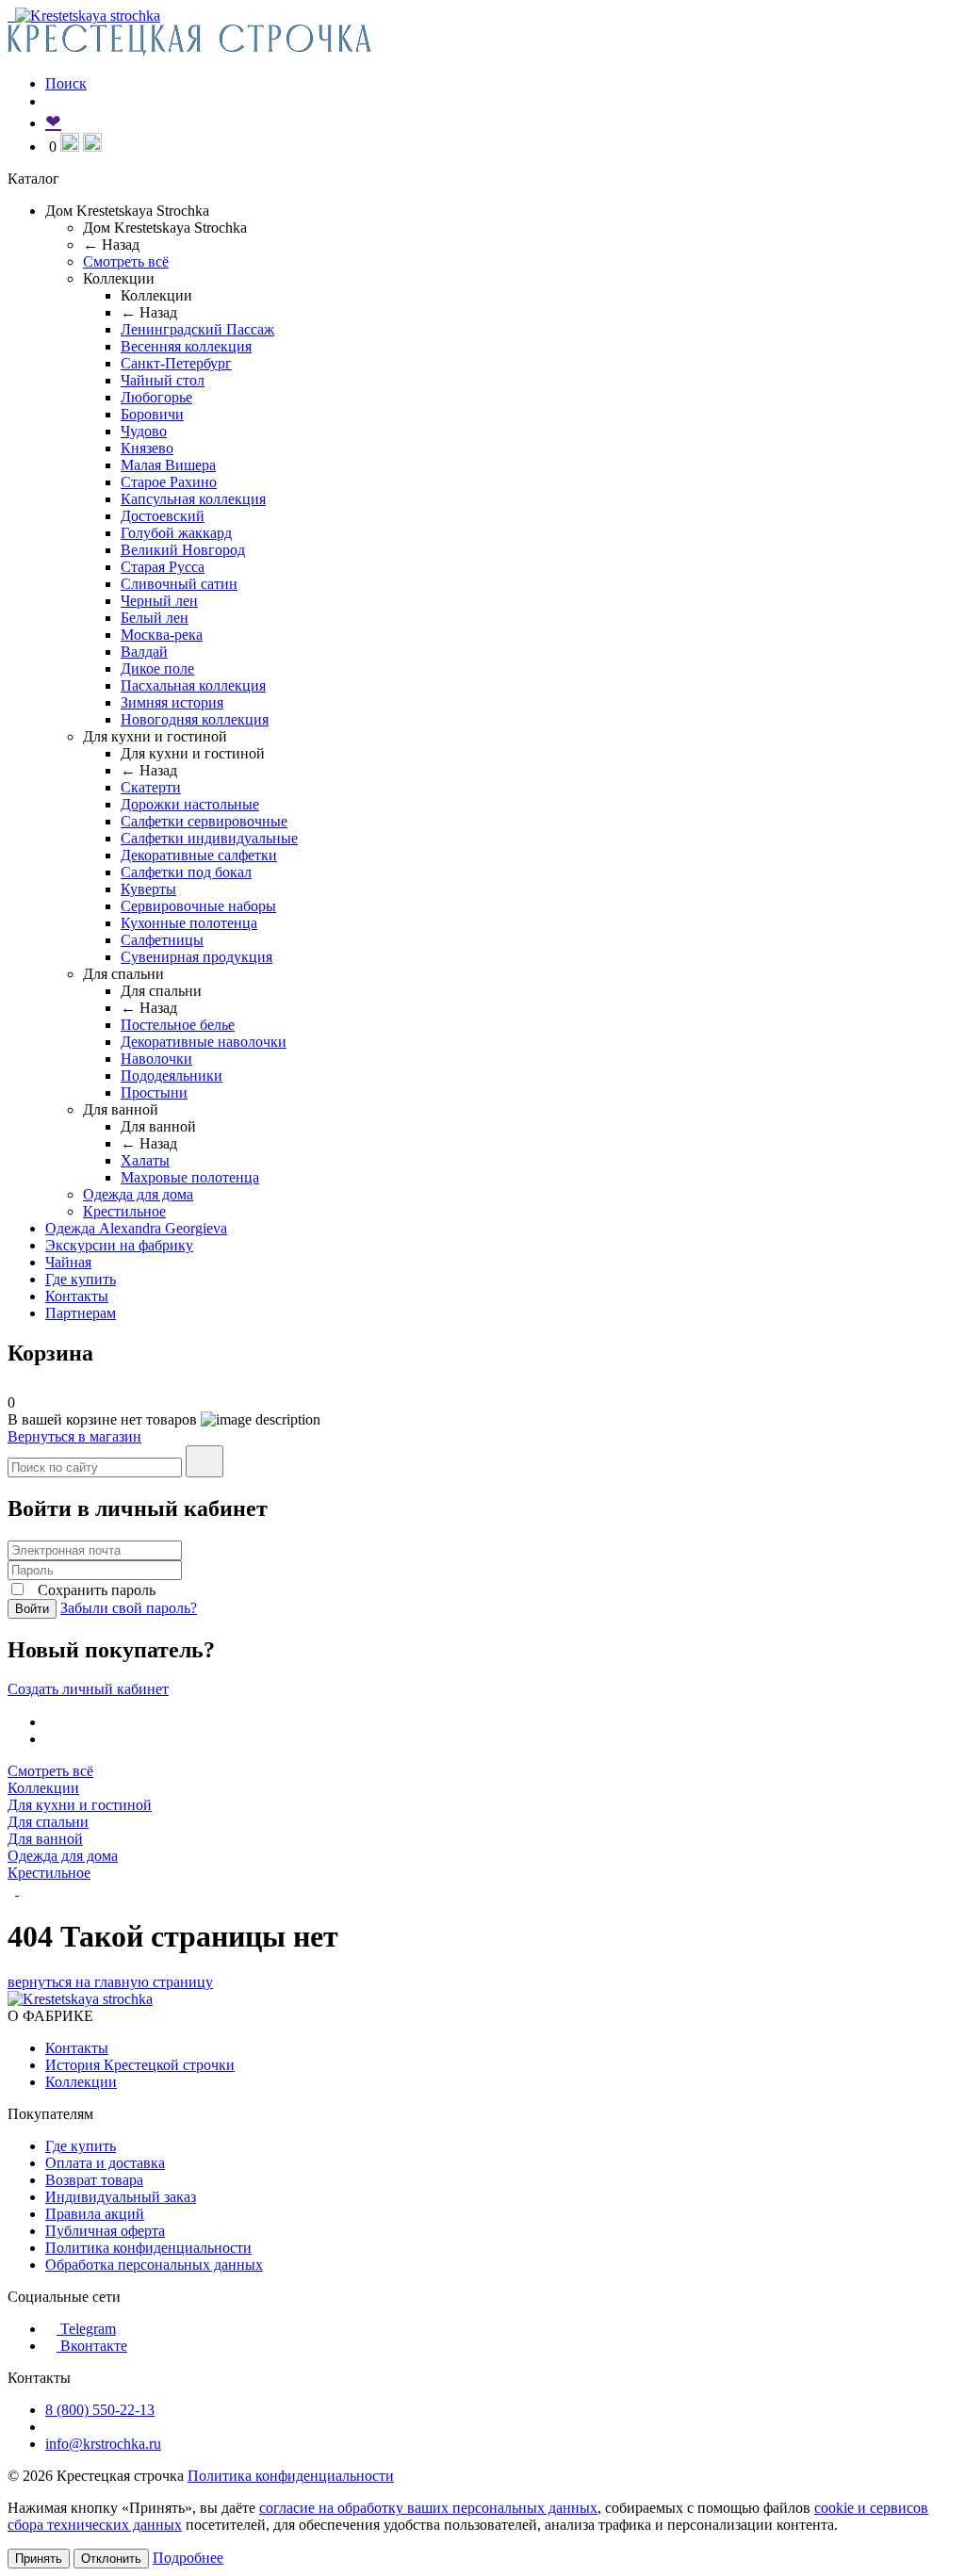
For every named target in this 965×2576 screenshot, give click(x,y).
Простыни (154, 1092)
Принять (39, 2559)
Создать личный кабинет (88, 1689)
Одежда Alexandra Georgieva (136, 1228)
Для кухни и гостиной (80, 1805)
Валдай (144, 652)
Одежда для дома (138, 1194)
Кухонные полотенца (189, 923)
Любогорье (156, 397)
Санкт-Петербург (176, 363)
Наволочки (156, 1059)
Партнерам (81, 1313)
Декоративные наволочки (204, 1042)
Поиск (66, 83)
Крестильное (124, 1211)
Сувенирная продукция (196, 957)
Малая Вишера (168, 465)
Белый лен (155, 618)
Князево (147, 448)
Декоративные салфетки (199, 855)
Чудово (144, 431)
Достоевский (163, 516)
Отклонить (111, 2559)
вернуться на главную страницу (110, 1982)
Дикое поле (157, 668)
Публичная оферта (105, 2231)
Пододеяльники (172, 1076)
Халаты (145, 1160)
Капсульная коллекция (193, 499)
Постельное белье (178, 1025)
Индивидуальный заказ (121, 2197)
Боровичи (152, 414)
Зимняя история (172, 702)
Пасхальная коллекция (193, 685)
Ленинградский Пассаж (197, 329)
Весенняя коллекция (186, 346)
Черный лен (159, 601)
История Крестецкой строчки (140, 2065)
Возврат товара (94, 2180)
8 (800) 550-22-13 (100, 2410)
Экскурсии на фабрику (119, 1245)
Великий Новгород (183, 550)
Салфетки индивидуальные (209, 838)
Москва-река (162, 635)
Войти (32, 1609)
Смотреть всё (126, 261)
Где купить (81, 1279)
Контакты (77, 1296)
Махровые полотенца (190, 1177)
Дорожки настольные (190, 804)
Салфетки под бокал (186, 872)
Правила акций (95, 2214)
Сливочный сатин (179, 584)
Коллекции (43, 1788)
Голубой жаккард (176, 533)
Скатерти (151, 787)
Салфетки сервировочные (204, 821)
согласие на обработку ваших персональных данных (428, 2508)
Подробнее (188, 2558)
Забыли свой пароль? (129, 1608)
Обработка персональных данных (154, 2265)
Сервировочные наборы (198, 906)
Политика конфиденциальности (148, 2248)
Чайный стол (163, 380)
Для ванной (45, 1839)
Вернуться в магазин (74, 1436)
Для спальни (48, 1822)
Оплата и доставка (105, 2163)
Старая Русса (163, 567)
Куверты (148, 889)
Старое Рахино (169, 482)
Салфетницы (162, 940)
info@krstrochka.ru (103, 2444)
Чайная (68, 1262)
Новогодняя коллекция (195, 719)
